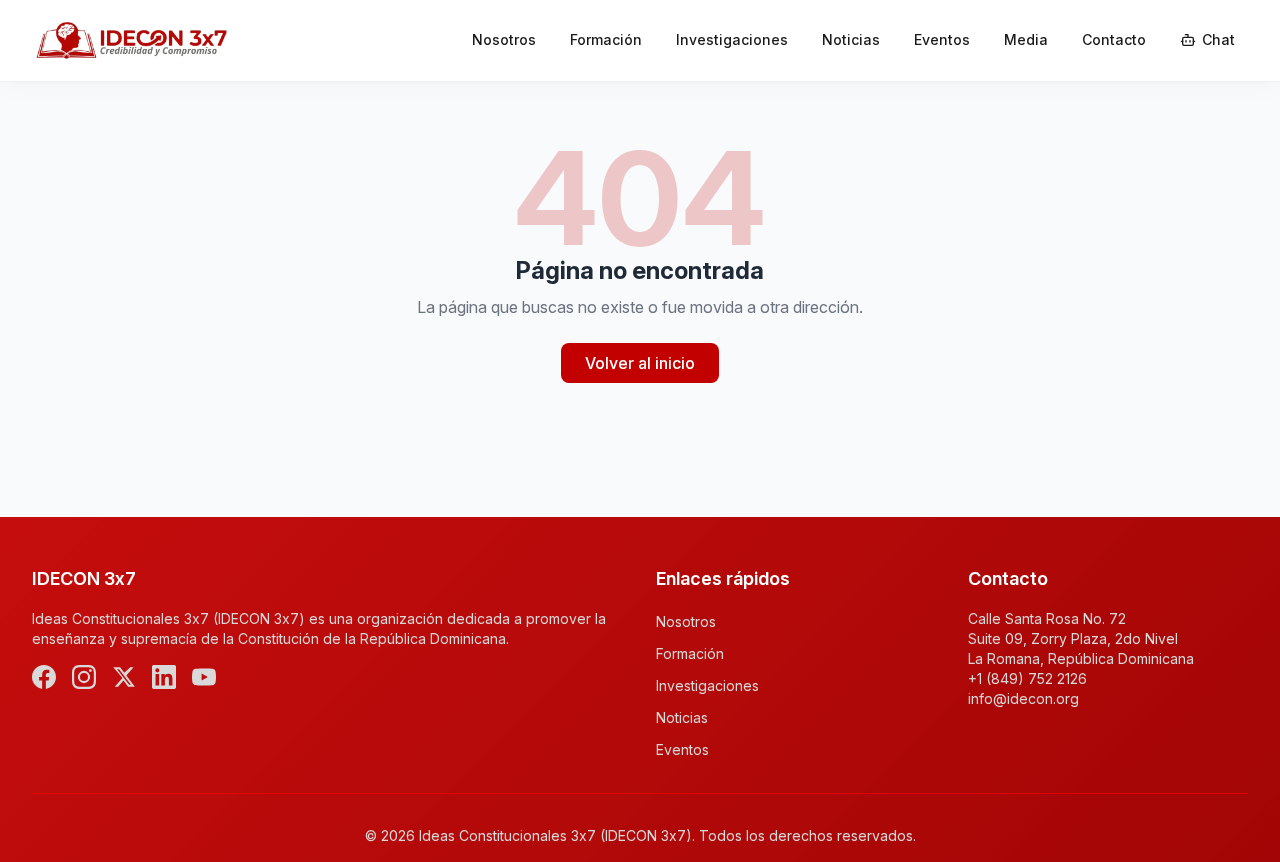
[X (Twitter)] (124, 677)
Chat (1218, 39)
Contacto (1114, 39)
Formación (606, 39)
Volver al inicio (640, 363)
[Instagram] (84, 677)
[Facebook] (44, 677)
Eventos (942, 39)
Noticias (851, 39)
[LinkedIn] (164, 677)
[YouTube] (204, 677)
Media (1026, 39)
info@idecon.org (1023, 698)
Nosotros (504, 39)
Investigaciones (732, 39)
